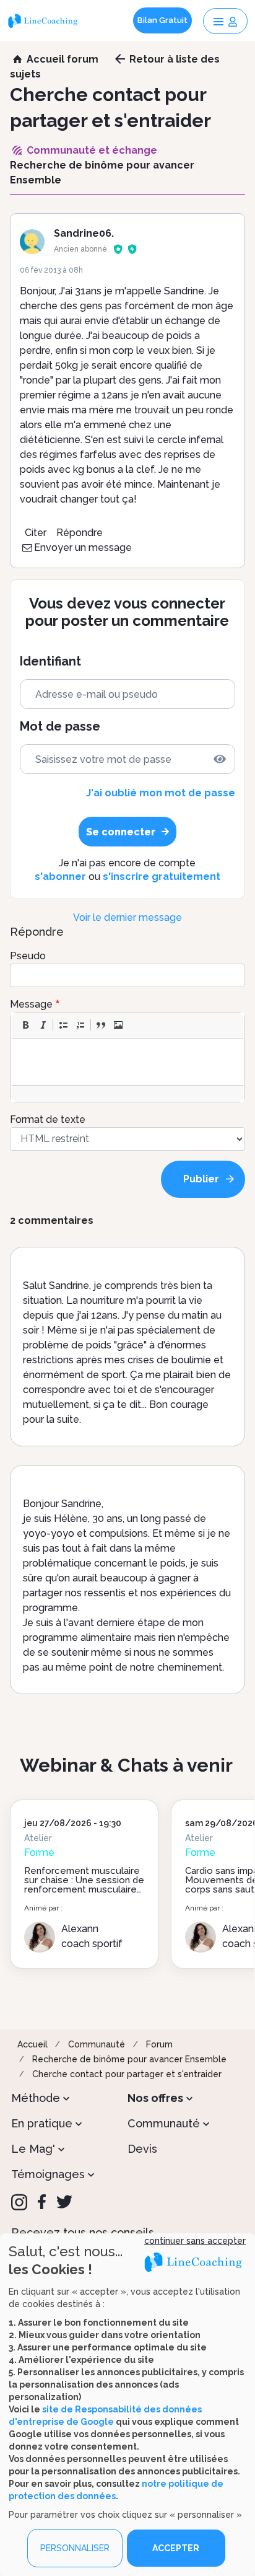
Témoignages (48, 2174)
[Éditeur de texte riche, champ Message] (128, 1062)
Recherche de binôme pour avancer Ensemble (129, 2059)
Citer (36, 533)
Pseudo (28, 956)
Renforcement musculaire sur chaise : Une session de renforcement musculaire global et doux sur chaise (84, 1885)
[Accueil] (44, 20)
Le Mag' (33, 2149)
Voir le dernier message (127, 917)
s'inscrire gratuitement (162, 877)
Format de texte (48, 1119)
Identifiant (50, 662)
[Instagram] (19, 2202)
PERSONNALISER (75, 2548)
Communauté (97, 2044)
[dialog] (127, 2405)
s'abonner (60, 877)
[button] (25, 1025)
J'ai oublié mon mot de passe (160, 793)
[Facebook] (42, 2202)
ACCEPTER (176, 2548)
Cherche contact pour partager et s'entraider (127, 2074)
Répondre (80, 533)
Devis (142, 2149)
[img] (220, 759)
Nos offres (155, 2098)
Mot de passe (60, 727)
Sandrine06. (84, 233)
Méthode (36, 2098)
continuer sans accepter (195, 2241)
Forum (159, 2044)
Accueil (32, 2044)
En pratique (42, 2123)
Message (31, 1004)
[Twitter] (64, 2202)
